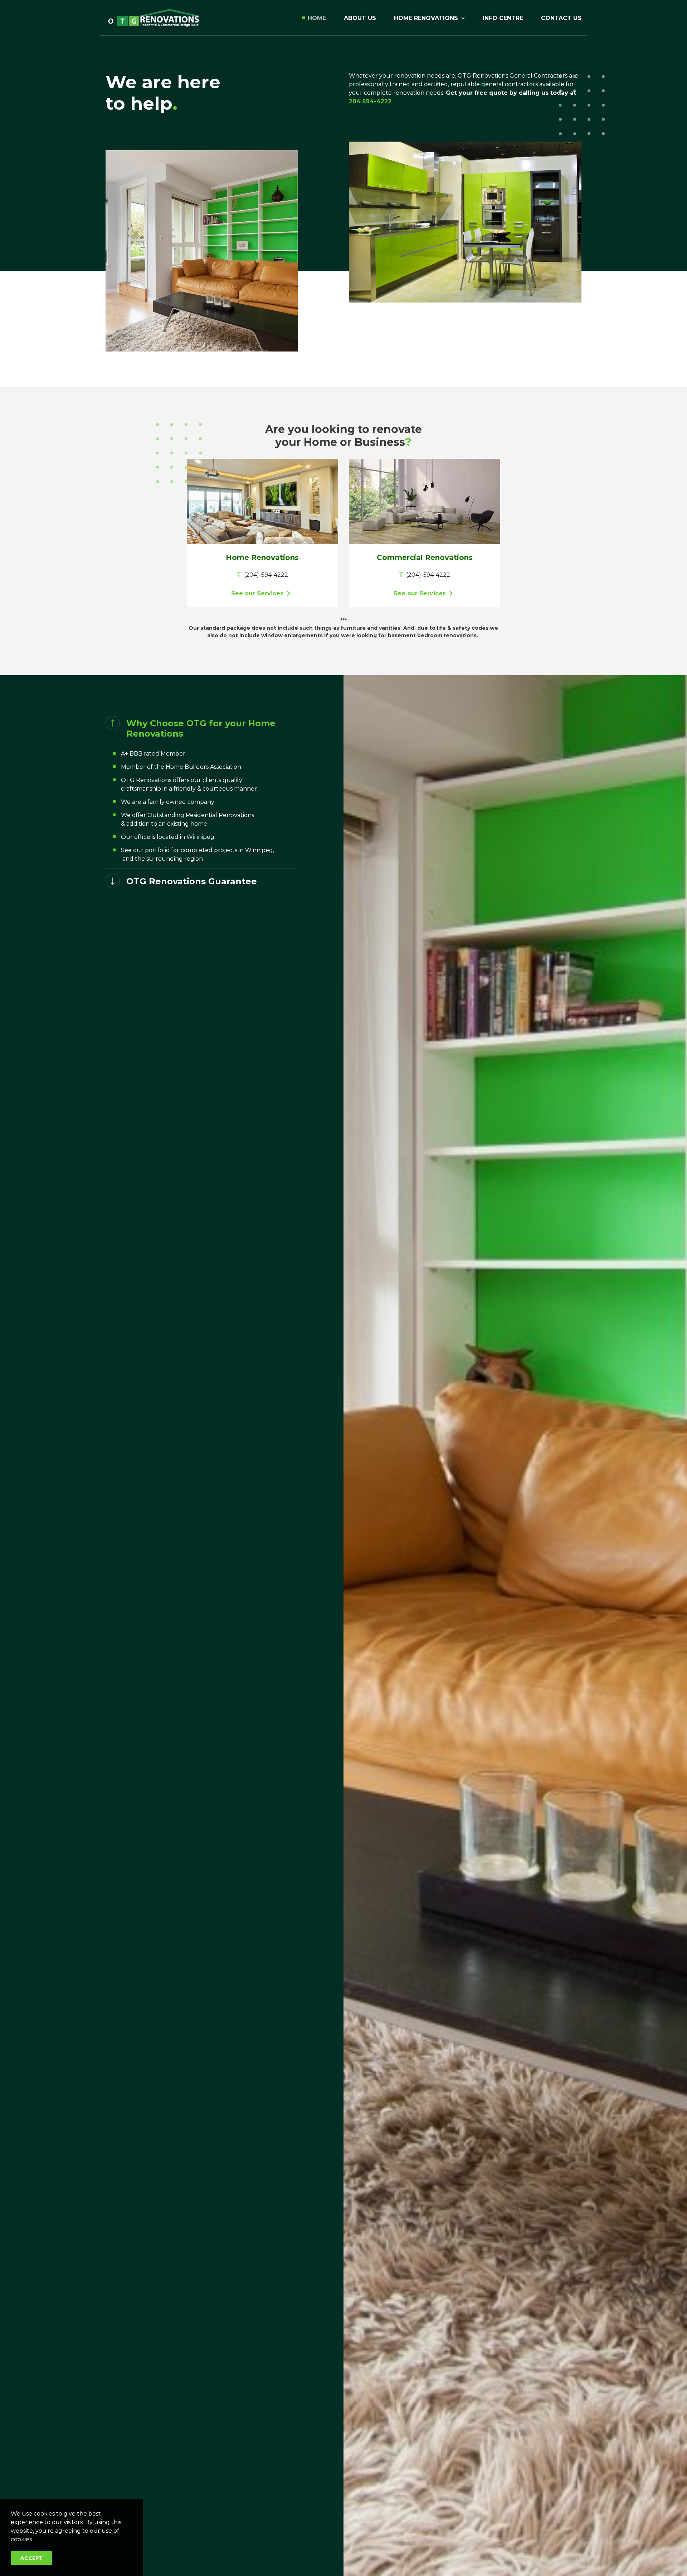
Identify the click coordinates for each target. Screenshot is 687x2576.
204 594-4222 (370, 101)
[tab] (202, 729)
